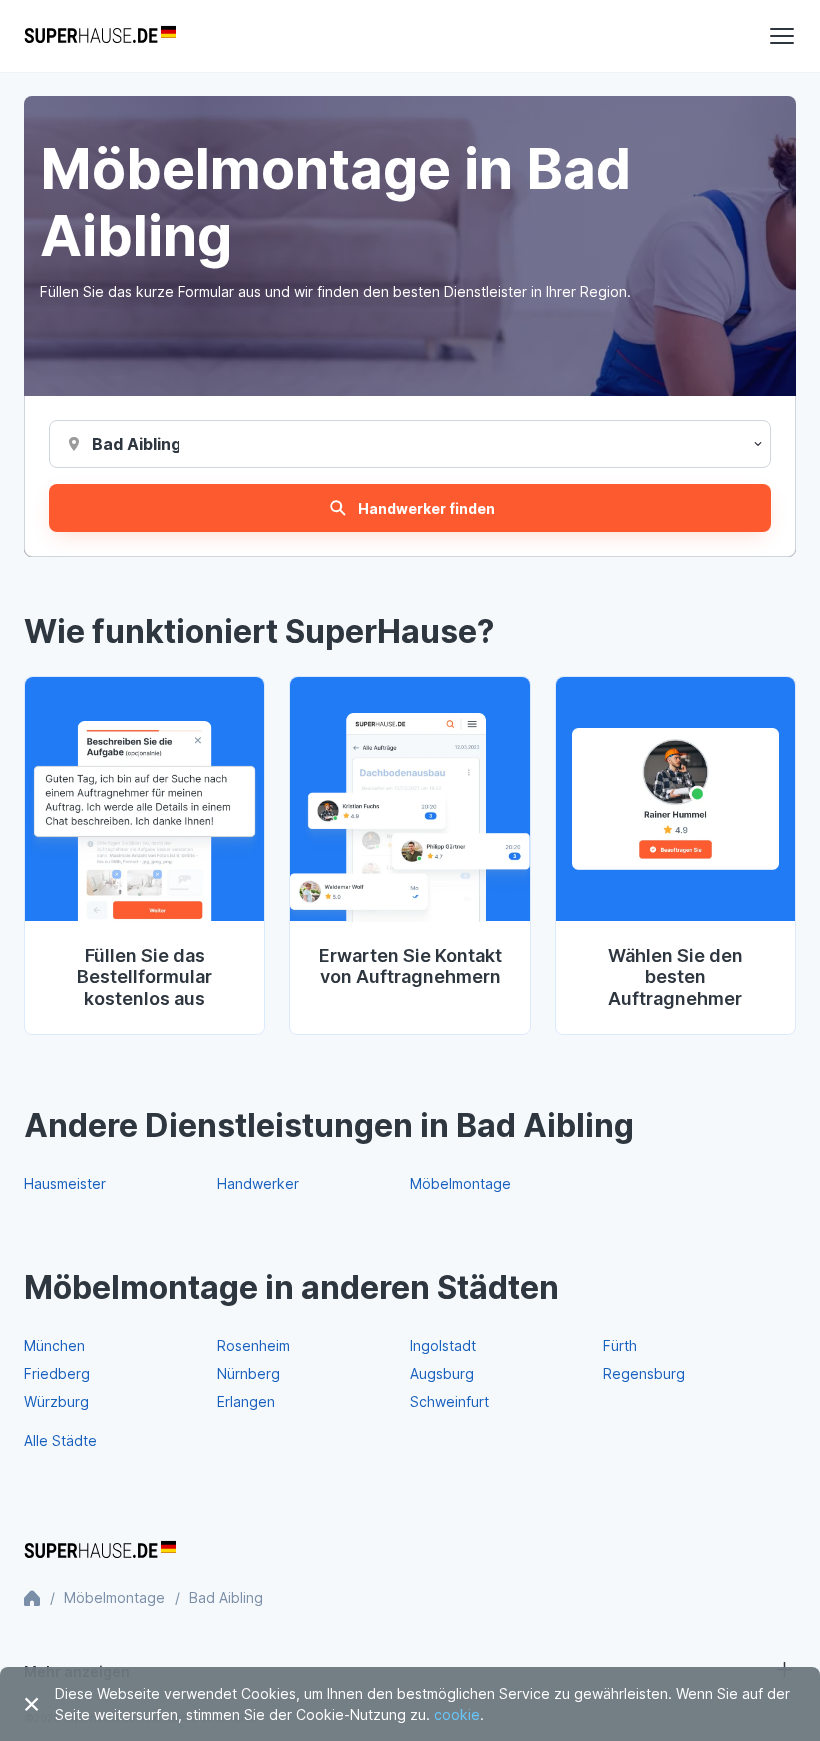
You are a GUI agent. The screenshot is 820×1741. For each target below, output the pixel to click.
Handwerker (258, 1183)
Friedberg (57, 1373)
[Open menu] (782, 36)
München (54, 1345)
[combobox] (135, 444)
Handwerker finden (426, 508)
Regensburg (644, 1373)
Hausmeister (65, 1183)
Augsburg (442, 1373)
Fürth (620, 1345)
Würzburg (56, 1401)
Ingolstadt (443, 1345)
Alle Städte (60, 1440)
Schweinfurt (449, 1401)
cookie (457, 1714)
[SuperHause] (100, 36)
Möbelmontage (460, 1183)
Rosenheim (253, 1345)
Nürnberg (248, 1373)
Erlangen (246, 1401)
